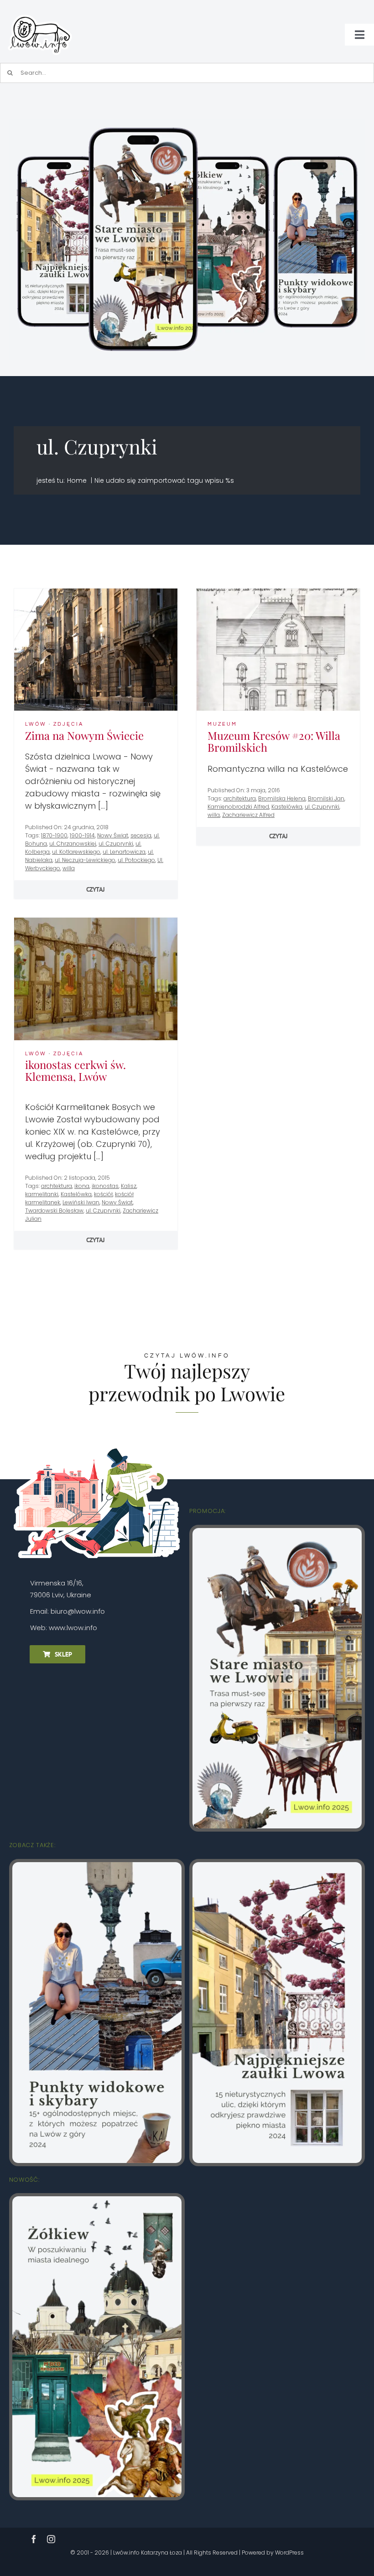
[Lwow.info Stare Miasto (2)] (277, 1532)
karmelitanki (42, 1194)
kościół (103, 1194)
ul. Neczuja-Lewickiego (85, 860)
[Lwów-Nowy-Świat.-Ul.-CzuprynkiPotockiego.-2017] (96, 592)
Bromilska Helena (282, 798)
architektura (240, 798)
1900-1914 (82, 835)
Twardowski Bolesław (54, 1211)
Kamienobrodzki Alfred (238, 807)
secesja (141, 835)
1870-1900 (54, 835)
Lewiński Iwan (81, 1202)
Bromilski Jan (326, 798)
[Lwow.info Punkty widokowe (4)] (97, 1866)
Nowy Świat (113, 835)
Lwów (36, 724)
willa (69, 868)
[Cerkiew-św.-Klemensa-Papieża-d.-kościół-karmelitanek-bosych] (96, 921)
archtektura (57, 1186)
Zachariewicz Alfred (248, 815)
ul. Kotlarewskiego (76, 852)
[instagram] (51, 2539)
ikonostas (105, 1186)
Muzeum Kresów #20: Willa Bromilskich (274, 741)
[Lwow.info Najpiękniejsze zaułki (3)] (277, 1866)
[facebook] (34, 2539)
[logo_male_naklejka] (40, 11)
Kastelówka (287, 807)
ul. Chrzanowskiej (73, 844)
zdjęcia (68, 724)
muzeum (222, 724)
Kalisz (129, 1186)
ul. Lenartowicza (124, 852)
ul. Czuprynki (116, 844)
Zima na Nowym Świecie (84, 735)
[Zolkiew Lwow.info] (97, 2200)
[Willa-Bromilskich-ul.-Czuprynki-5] (278, 592)
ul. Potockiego (136, 860)
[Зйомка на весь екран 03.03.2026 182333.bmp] (187, 123)
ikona (82, 1186)
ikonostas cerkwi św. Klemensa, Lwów (75, 1071)
